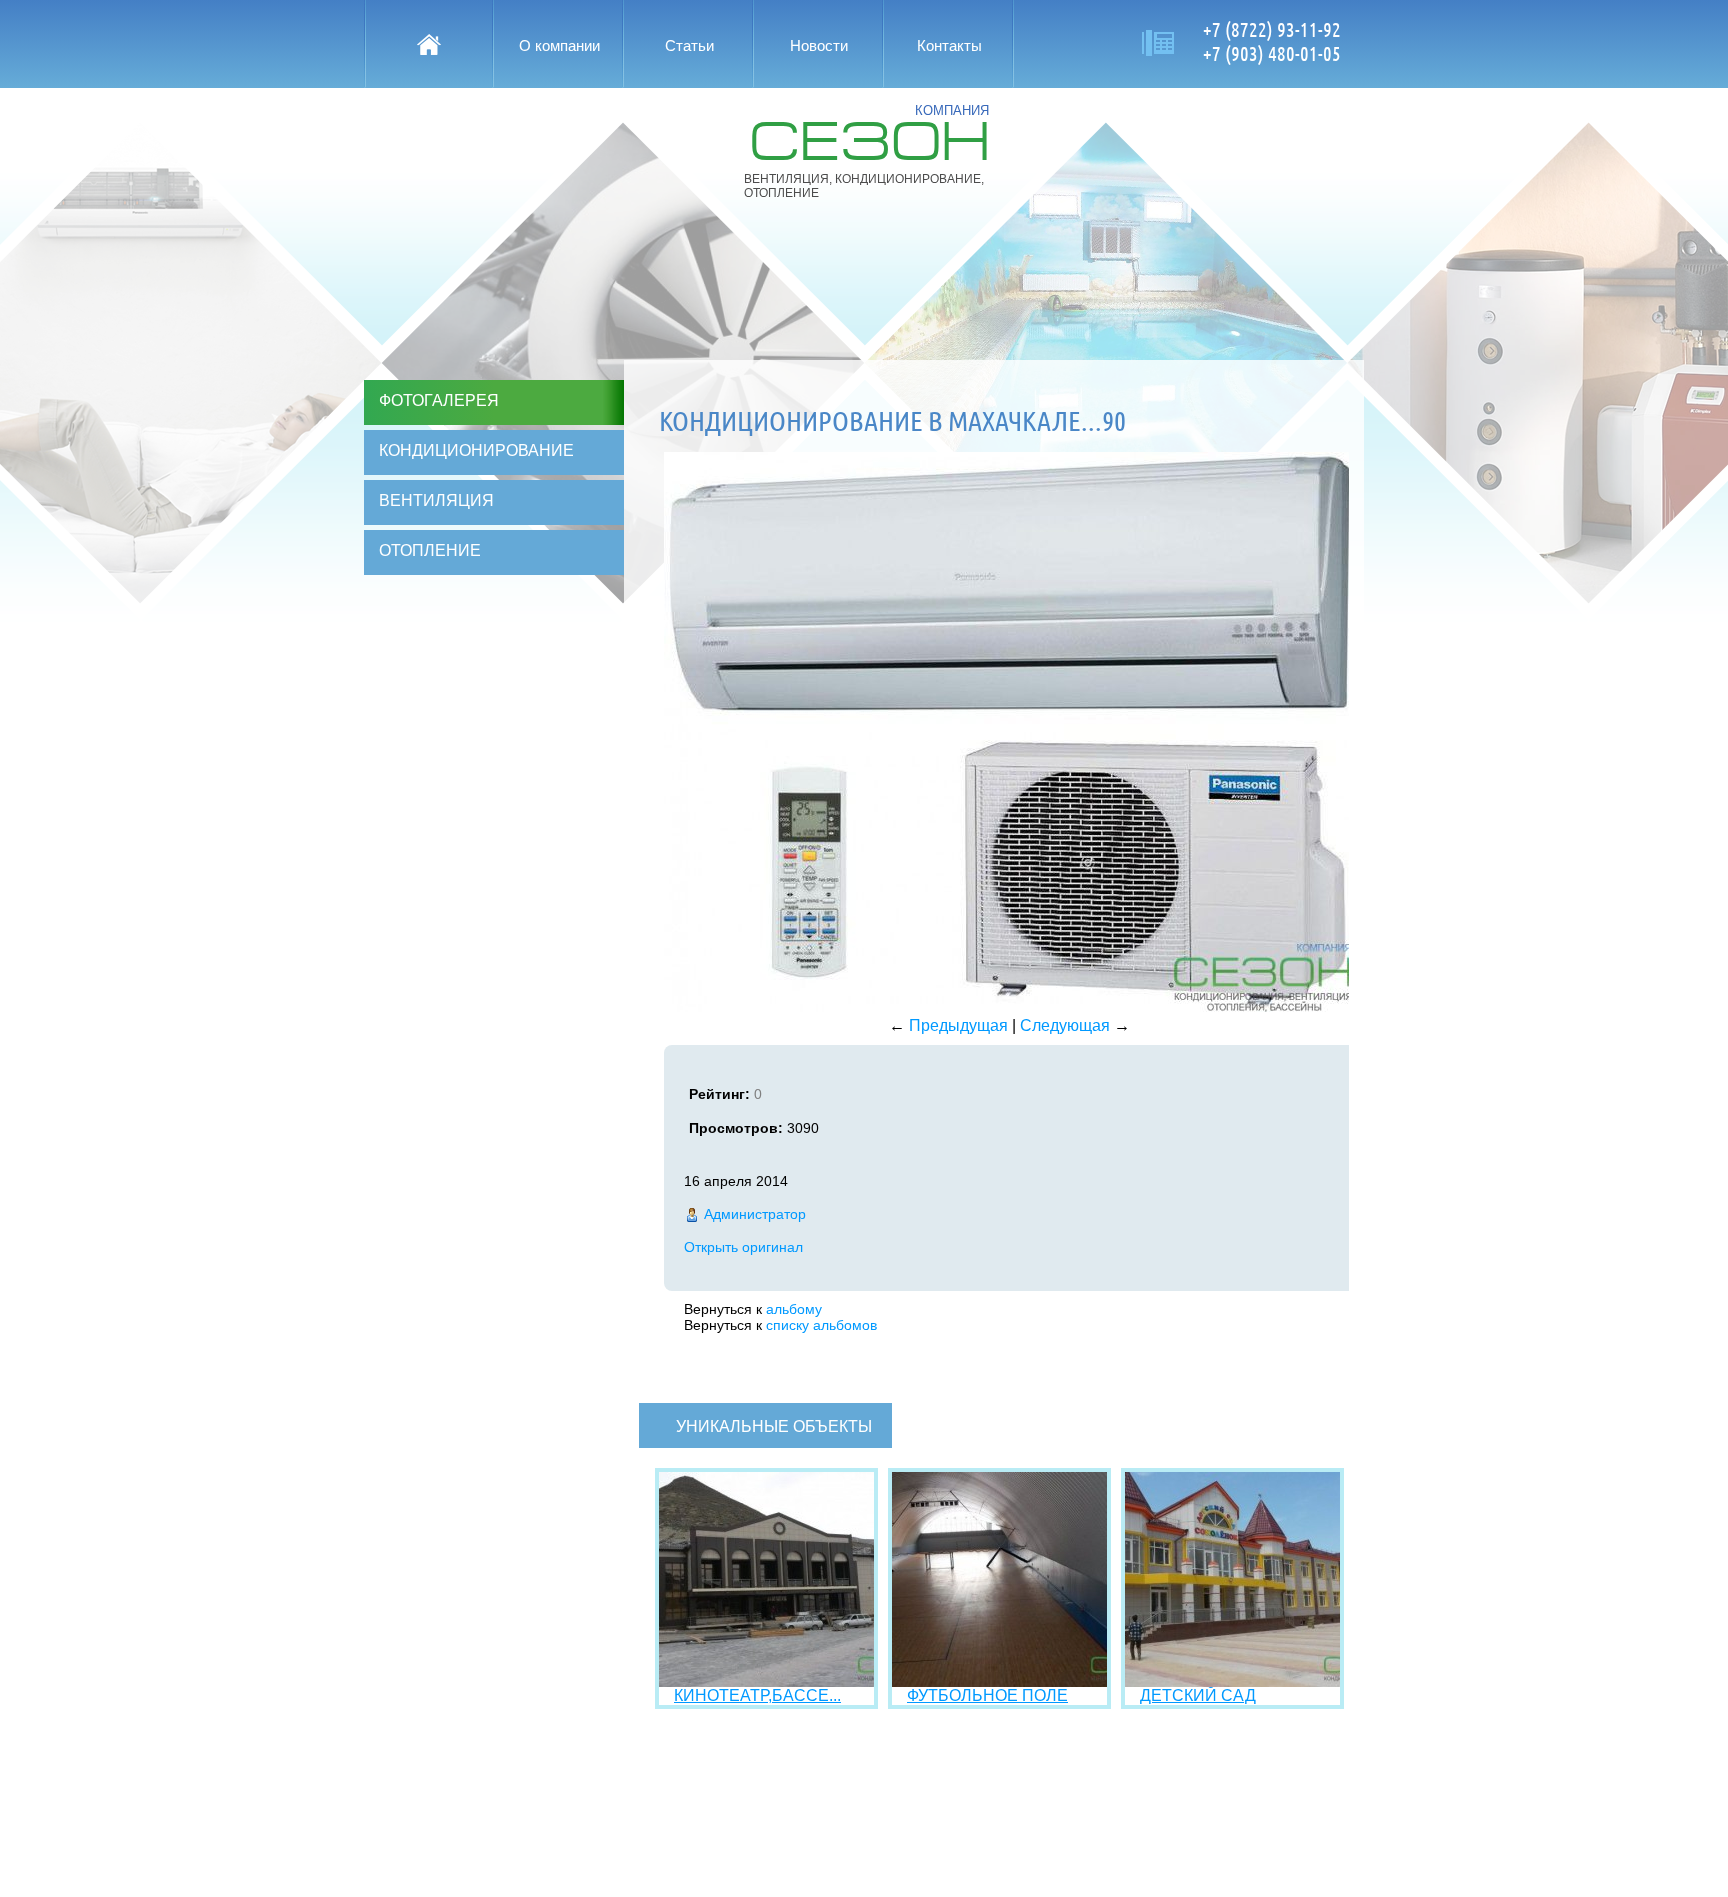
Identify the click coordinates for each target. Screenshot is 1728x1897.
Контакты (949, 45)
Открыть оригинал (743, 1247)
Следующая (1065, 1025)
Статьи (689, 45)
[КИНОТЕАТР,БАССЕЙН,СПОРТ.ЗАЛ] (766, 1681)
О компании (559, 45)
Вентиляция (436, 500)
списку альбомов (821, 1325)
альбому (794, 1309)
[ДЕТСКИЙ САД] (1232, 1681)
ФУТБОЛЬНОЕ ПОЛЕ (987, 1695)
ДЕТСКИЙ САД (1198, 1695)
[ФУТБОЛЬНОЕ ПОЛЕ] (999, 1681)
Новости (819, 45)
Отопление (430, 550)
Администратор (755, 1214)
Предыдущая (958, 1025)
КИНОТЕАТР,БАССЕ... (757, 1695)
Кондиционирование (476, 450)
